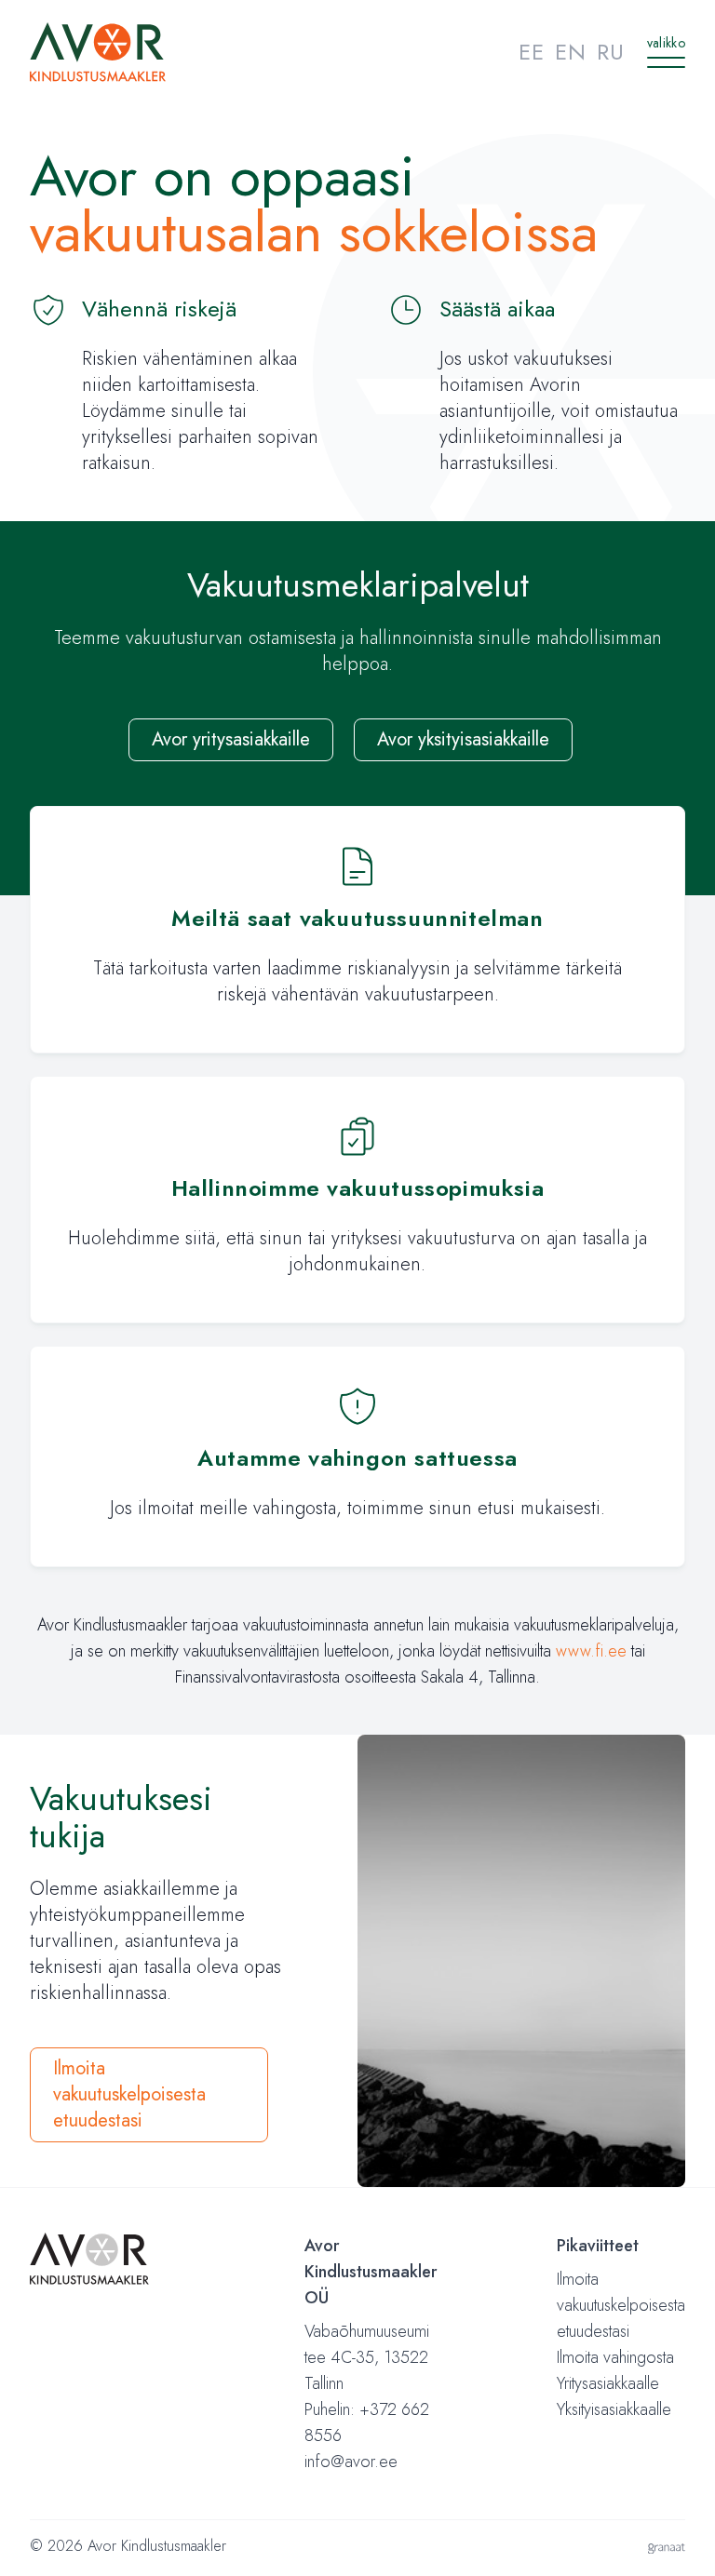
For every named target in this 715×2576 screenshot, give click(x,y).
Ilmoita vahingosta (615, 2357)
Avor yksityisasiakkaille (463, 739)
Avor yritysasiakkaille (231, 739)
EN (570, 52)
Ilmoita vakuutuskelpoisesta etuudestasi (129, 2094)
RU (610, 52)
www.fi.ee (591, 1651)
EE (531, 52)
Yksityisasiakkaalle (614, 2409)
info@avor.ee (351, 2462)
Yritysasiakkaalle (608, 2383)
